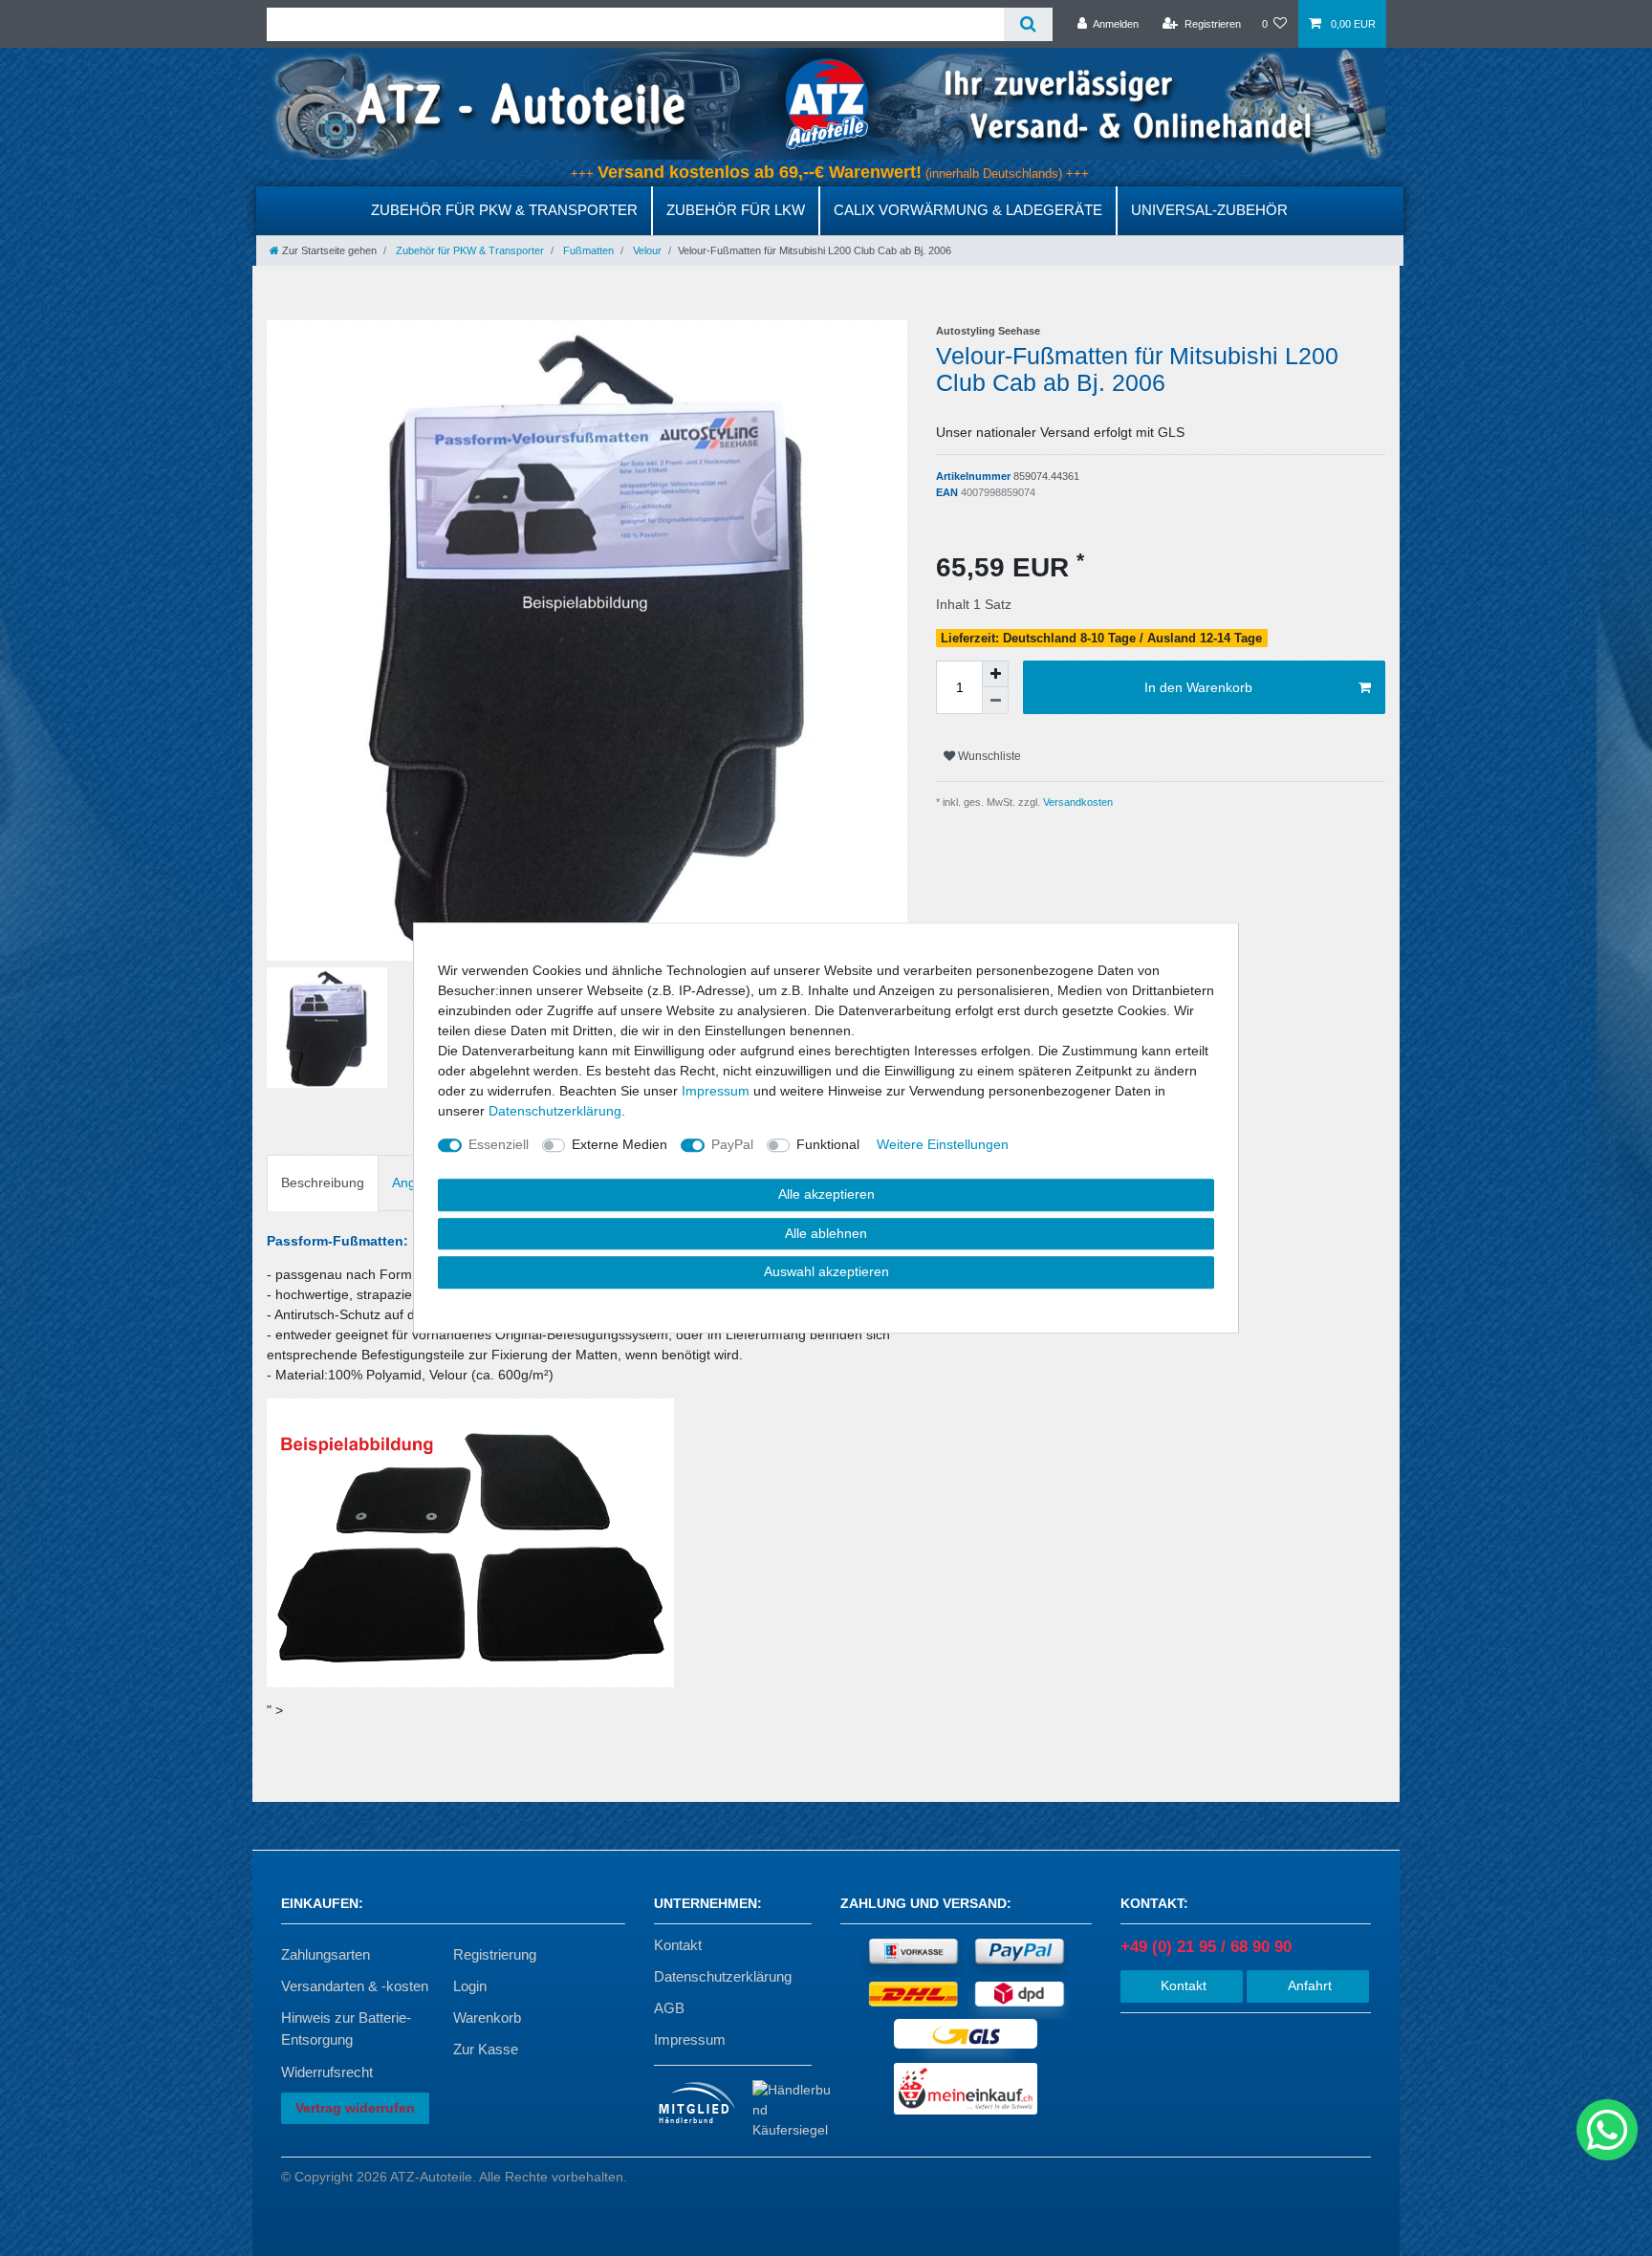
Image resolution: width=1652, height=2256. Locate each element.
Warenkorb (487, 2017)
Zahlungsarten (326, 1954)
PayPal (732, 1144)
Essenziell (499, 1144)
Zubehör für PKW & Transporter (504, 210)
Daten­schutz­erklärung (555, 1111)
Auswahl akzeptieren (826, 1271)
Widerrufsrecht (327, 2072)
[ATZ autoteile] (826, 103)
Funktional (828, 1144)
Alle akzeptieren (826, 1194)
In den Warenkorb (1198, 687)
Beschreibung (323, 1182)
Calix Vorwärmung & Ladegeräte (968, 210)
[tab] (323, 1183)
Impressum (690, 2039)
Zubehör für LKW (736, 210)
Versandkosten (1076, 802)
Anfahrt (1308, 1985)
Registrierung (495, 1954)
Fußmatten (587, 250)
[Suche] (1028, 24)
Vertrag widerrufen (355, 2108)
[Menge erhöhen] (995, 674)
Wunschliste (988, 756)
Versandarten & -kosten (355, 1986)
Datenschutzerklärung (723, 1976)
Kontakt (678, 1945)
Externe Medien (619, 1144)
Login (470, 1986)
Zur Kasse (486, 2049)
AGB (669, 2008)
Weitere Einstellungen (943, 1144)
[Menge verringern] (995, 701)
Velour (646, 250)
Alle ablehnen (826, 1233)
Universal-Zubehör (1209, 210)
